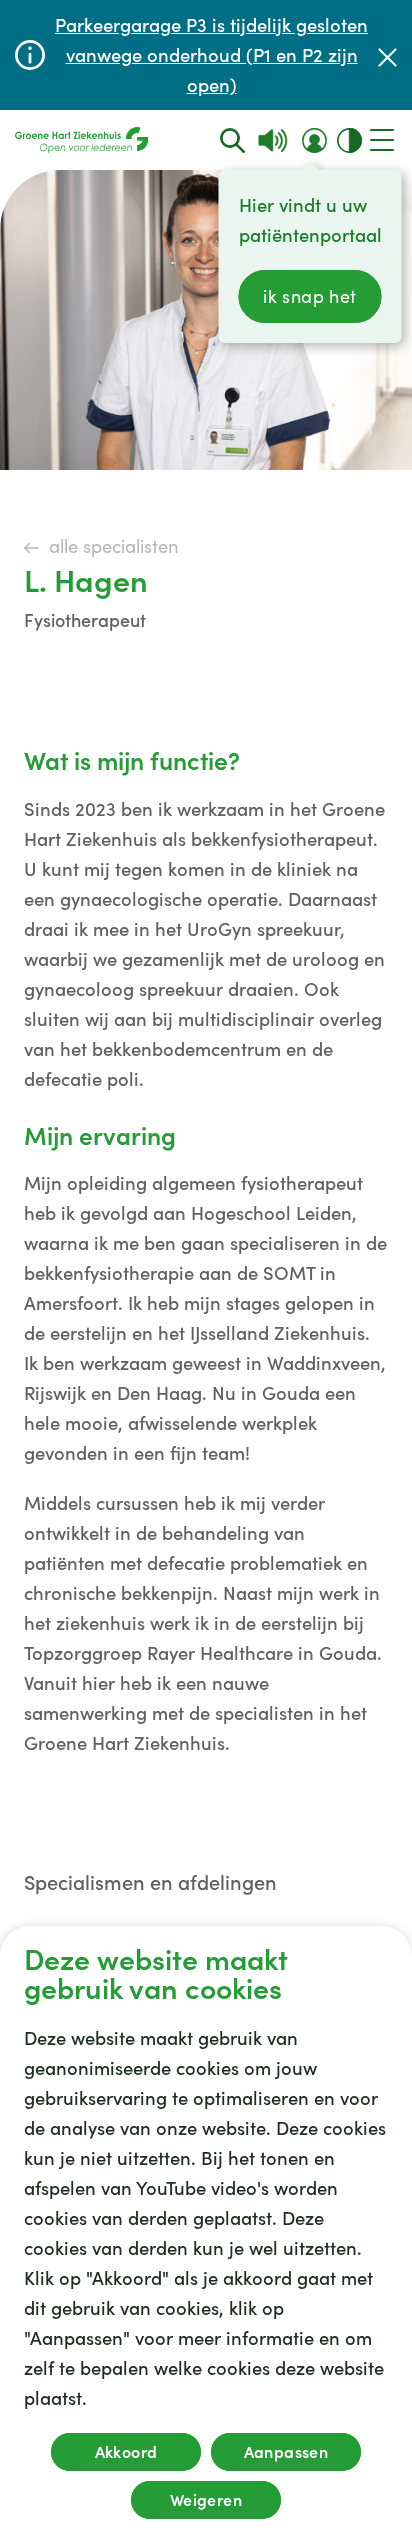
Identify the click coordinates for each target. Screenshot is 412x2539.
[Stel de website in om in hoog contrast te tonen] (349, 140)
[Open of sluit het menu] (382, 140)
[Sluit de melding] (387, 55)
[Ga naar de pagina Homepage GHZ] (81, 140)
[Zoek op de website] (232, 140)
